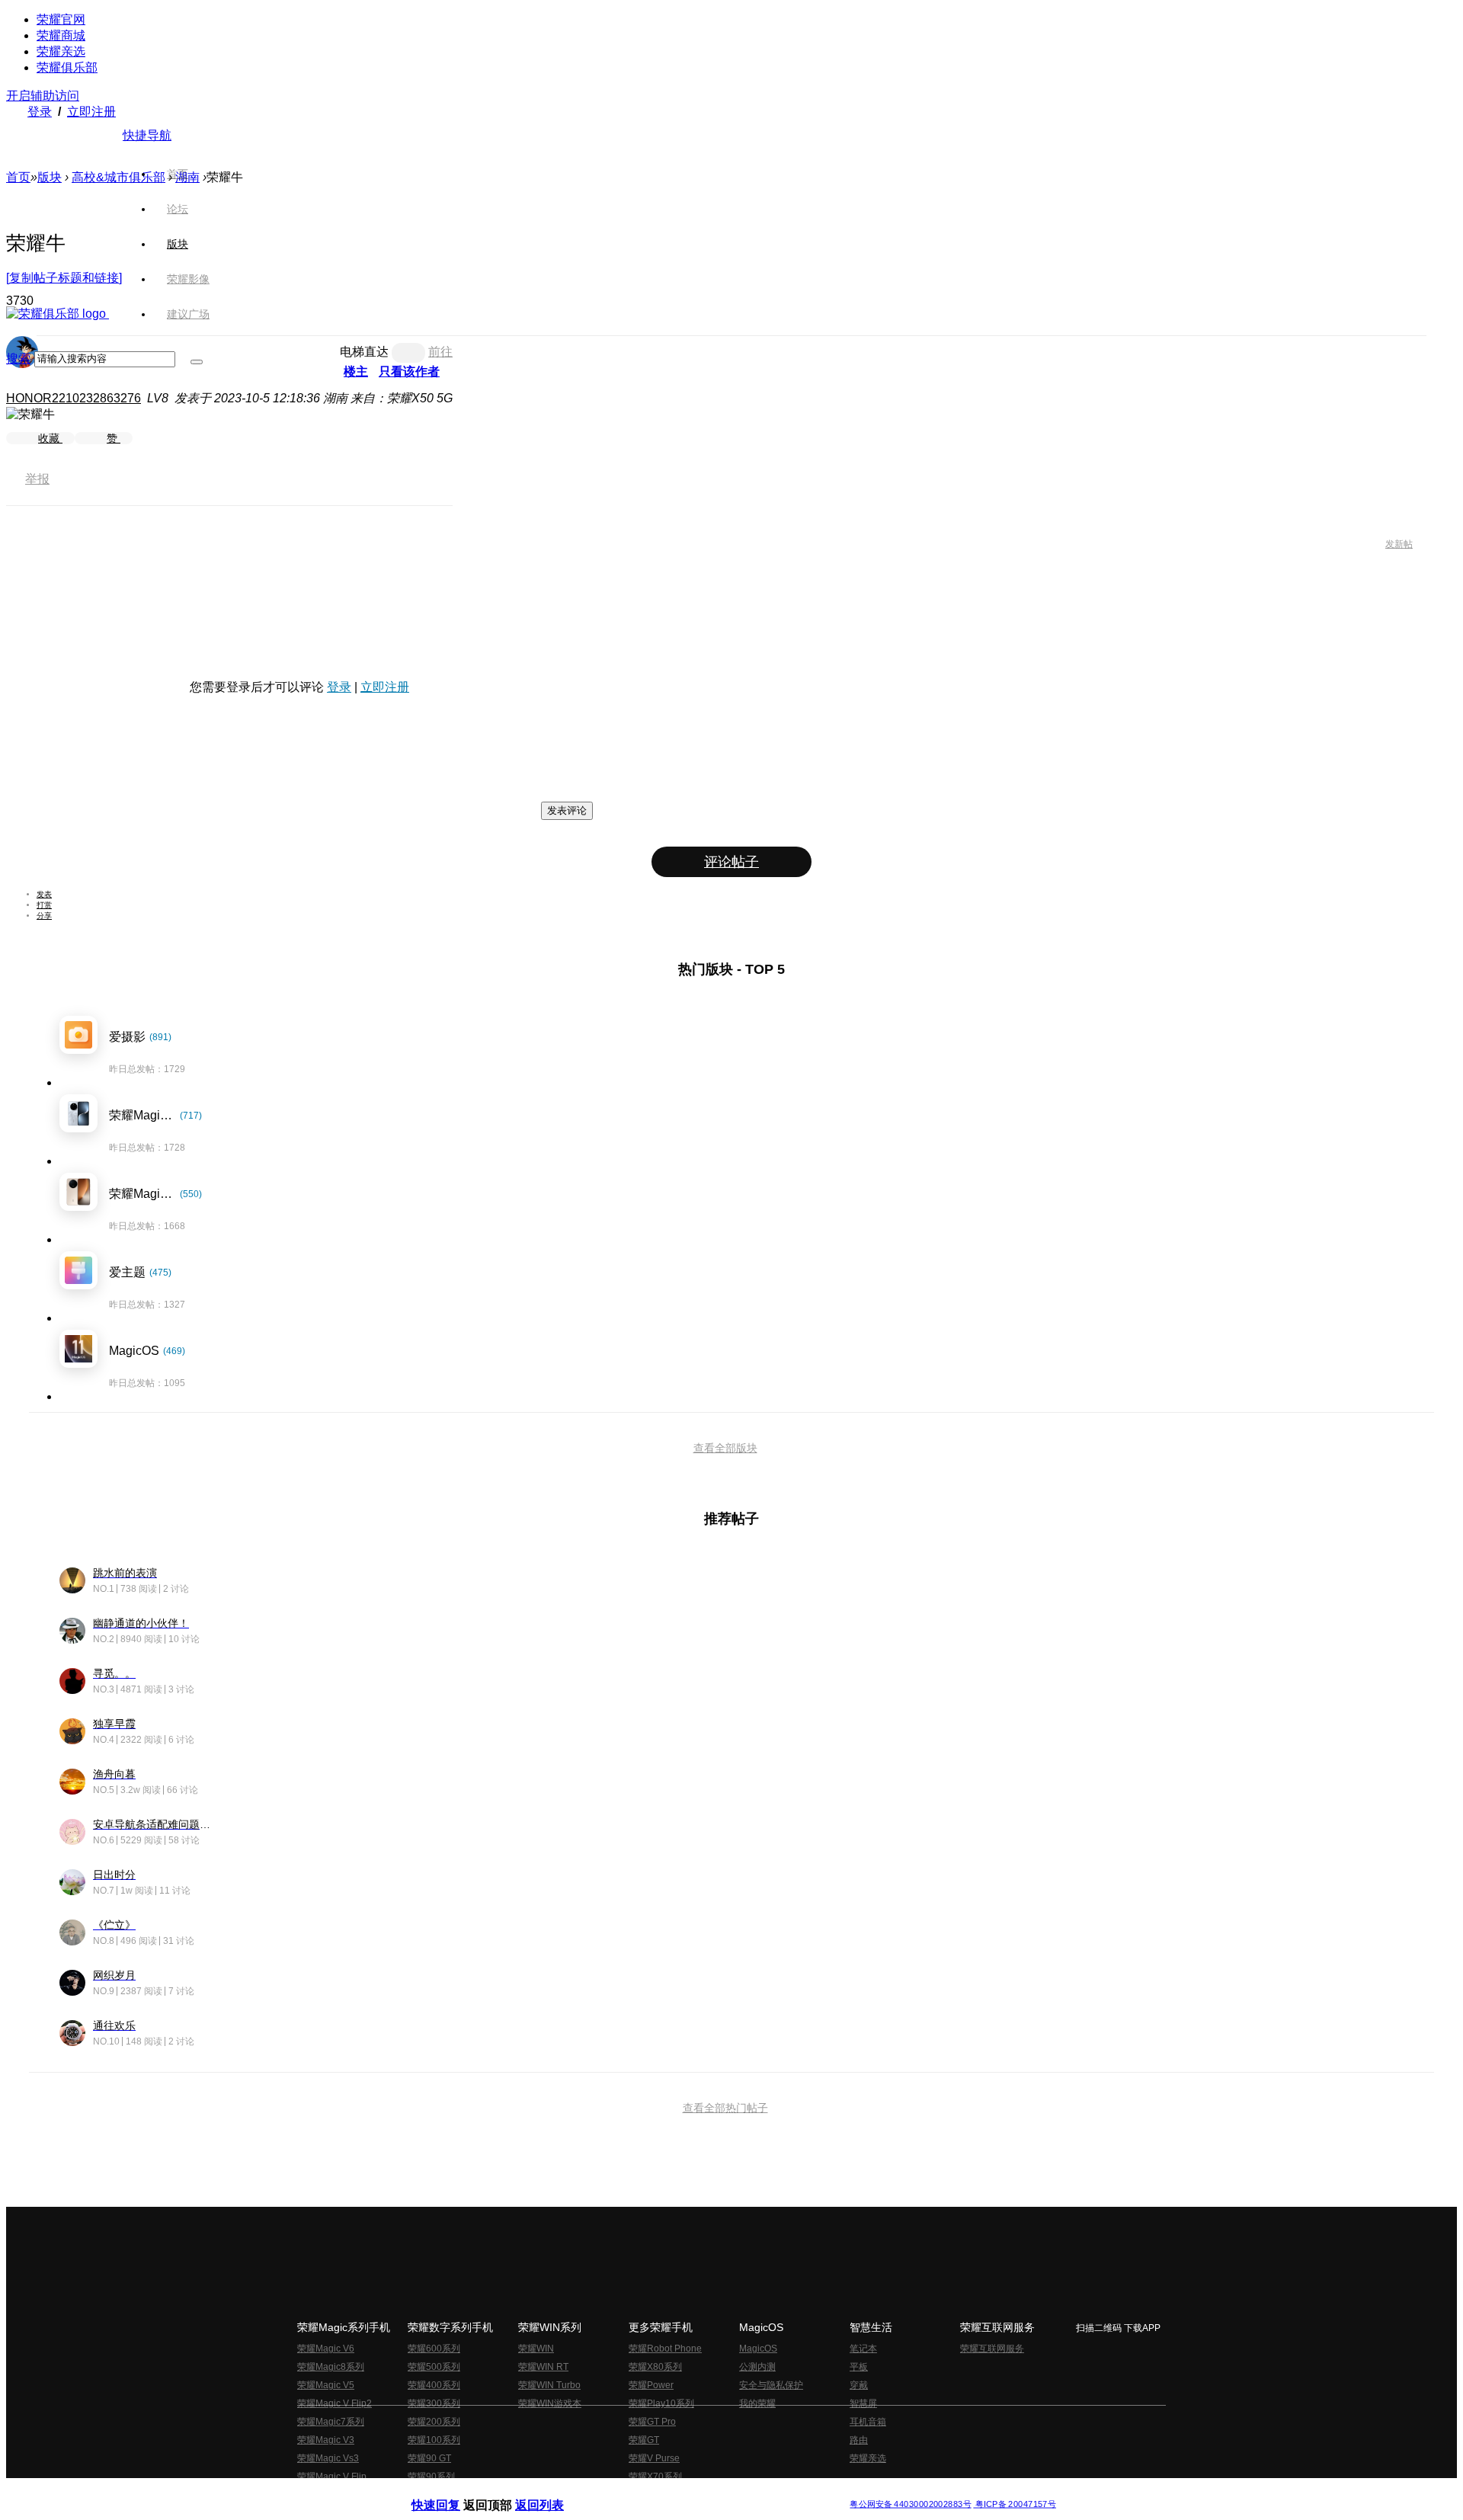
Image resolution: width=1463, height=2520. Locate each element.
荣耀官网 (61, 19)
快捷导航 (147, 135)
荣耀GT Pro (652, 2422)
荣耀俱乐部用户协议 (452, 2492)
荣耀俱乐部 (67, 67)
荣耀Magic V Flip (332, 2477)
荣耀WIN (536, 2349)
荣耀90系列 (431, 2477)
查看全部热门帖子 (725, 2108)
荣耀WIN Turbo (549, 2385)
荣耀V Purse (654, 2458)
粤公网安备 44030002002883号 (910, 2504)
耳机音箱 (868, 2422)
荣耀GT (644, 2440)
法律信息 (681, 2492)
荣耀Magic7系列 (331, 2422)
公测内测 (757, 2367)
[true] (197, 362)
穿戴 (859, 2385)
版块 (50, 177)
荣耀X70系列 (655, 2477)
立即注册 (91, 112)
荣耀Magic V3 (326, 2440)
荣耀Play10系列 (661, 2403)
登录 (40, 112)
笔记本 (863, 2349)
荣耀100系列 (434, 2440)
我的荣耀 (757, 2403)
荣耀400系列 (434, 2385)
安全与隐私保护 (771, 2385)
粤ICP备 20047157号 (1015, 2504)
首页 (178, 174)
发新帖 (1399, 544)
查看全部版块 (725, 1448)
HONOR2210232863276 (74, 398)
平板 (859, 2367)
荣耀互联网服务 (992, 2349)
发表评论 (567, 810)
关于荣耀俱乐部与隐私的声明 (553, 2492)
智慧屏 (863, 2403)
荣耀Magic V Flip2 (335, 2403)
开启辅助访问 (43, 96)
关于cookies (638, 2492)
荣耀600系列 (434, 2349)
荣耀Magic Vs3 (328, 2458)
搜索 (18, 359)
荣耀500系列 (434, 2367)
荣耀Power (651, 2385)
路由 (859, 2440)
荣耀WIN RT (543, 2367)
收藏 (50, 438)
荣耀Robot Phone (665, 2349)
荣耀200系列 (434, 2422)
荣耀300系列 (434, 2403)
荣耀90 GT (429, 2458)
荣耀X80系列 (655, 2367)
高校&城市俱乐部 (118, 177)
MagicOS (758, 2349)
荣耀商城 (61, 35)
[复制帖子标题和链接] (64, 278)
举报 (37, 479)
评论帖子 (731, 862)
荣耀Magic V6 (326, 2349)
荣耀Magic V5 (326, 2385)
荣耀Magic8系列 (331, 2367)
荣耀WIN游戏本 (550, 2403)
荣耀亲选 (61, 51)
